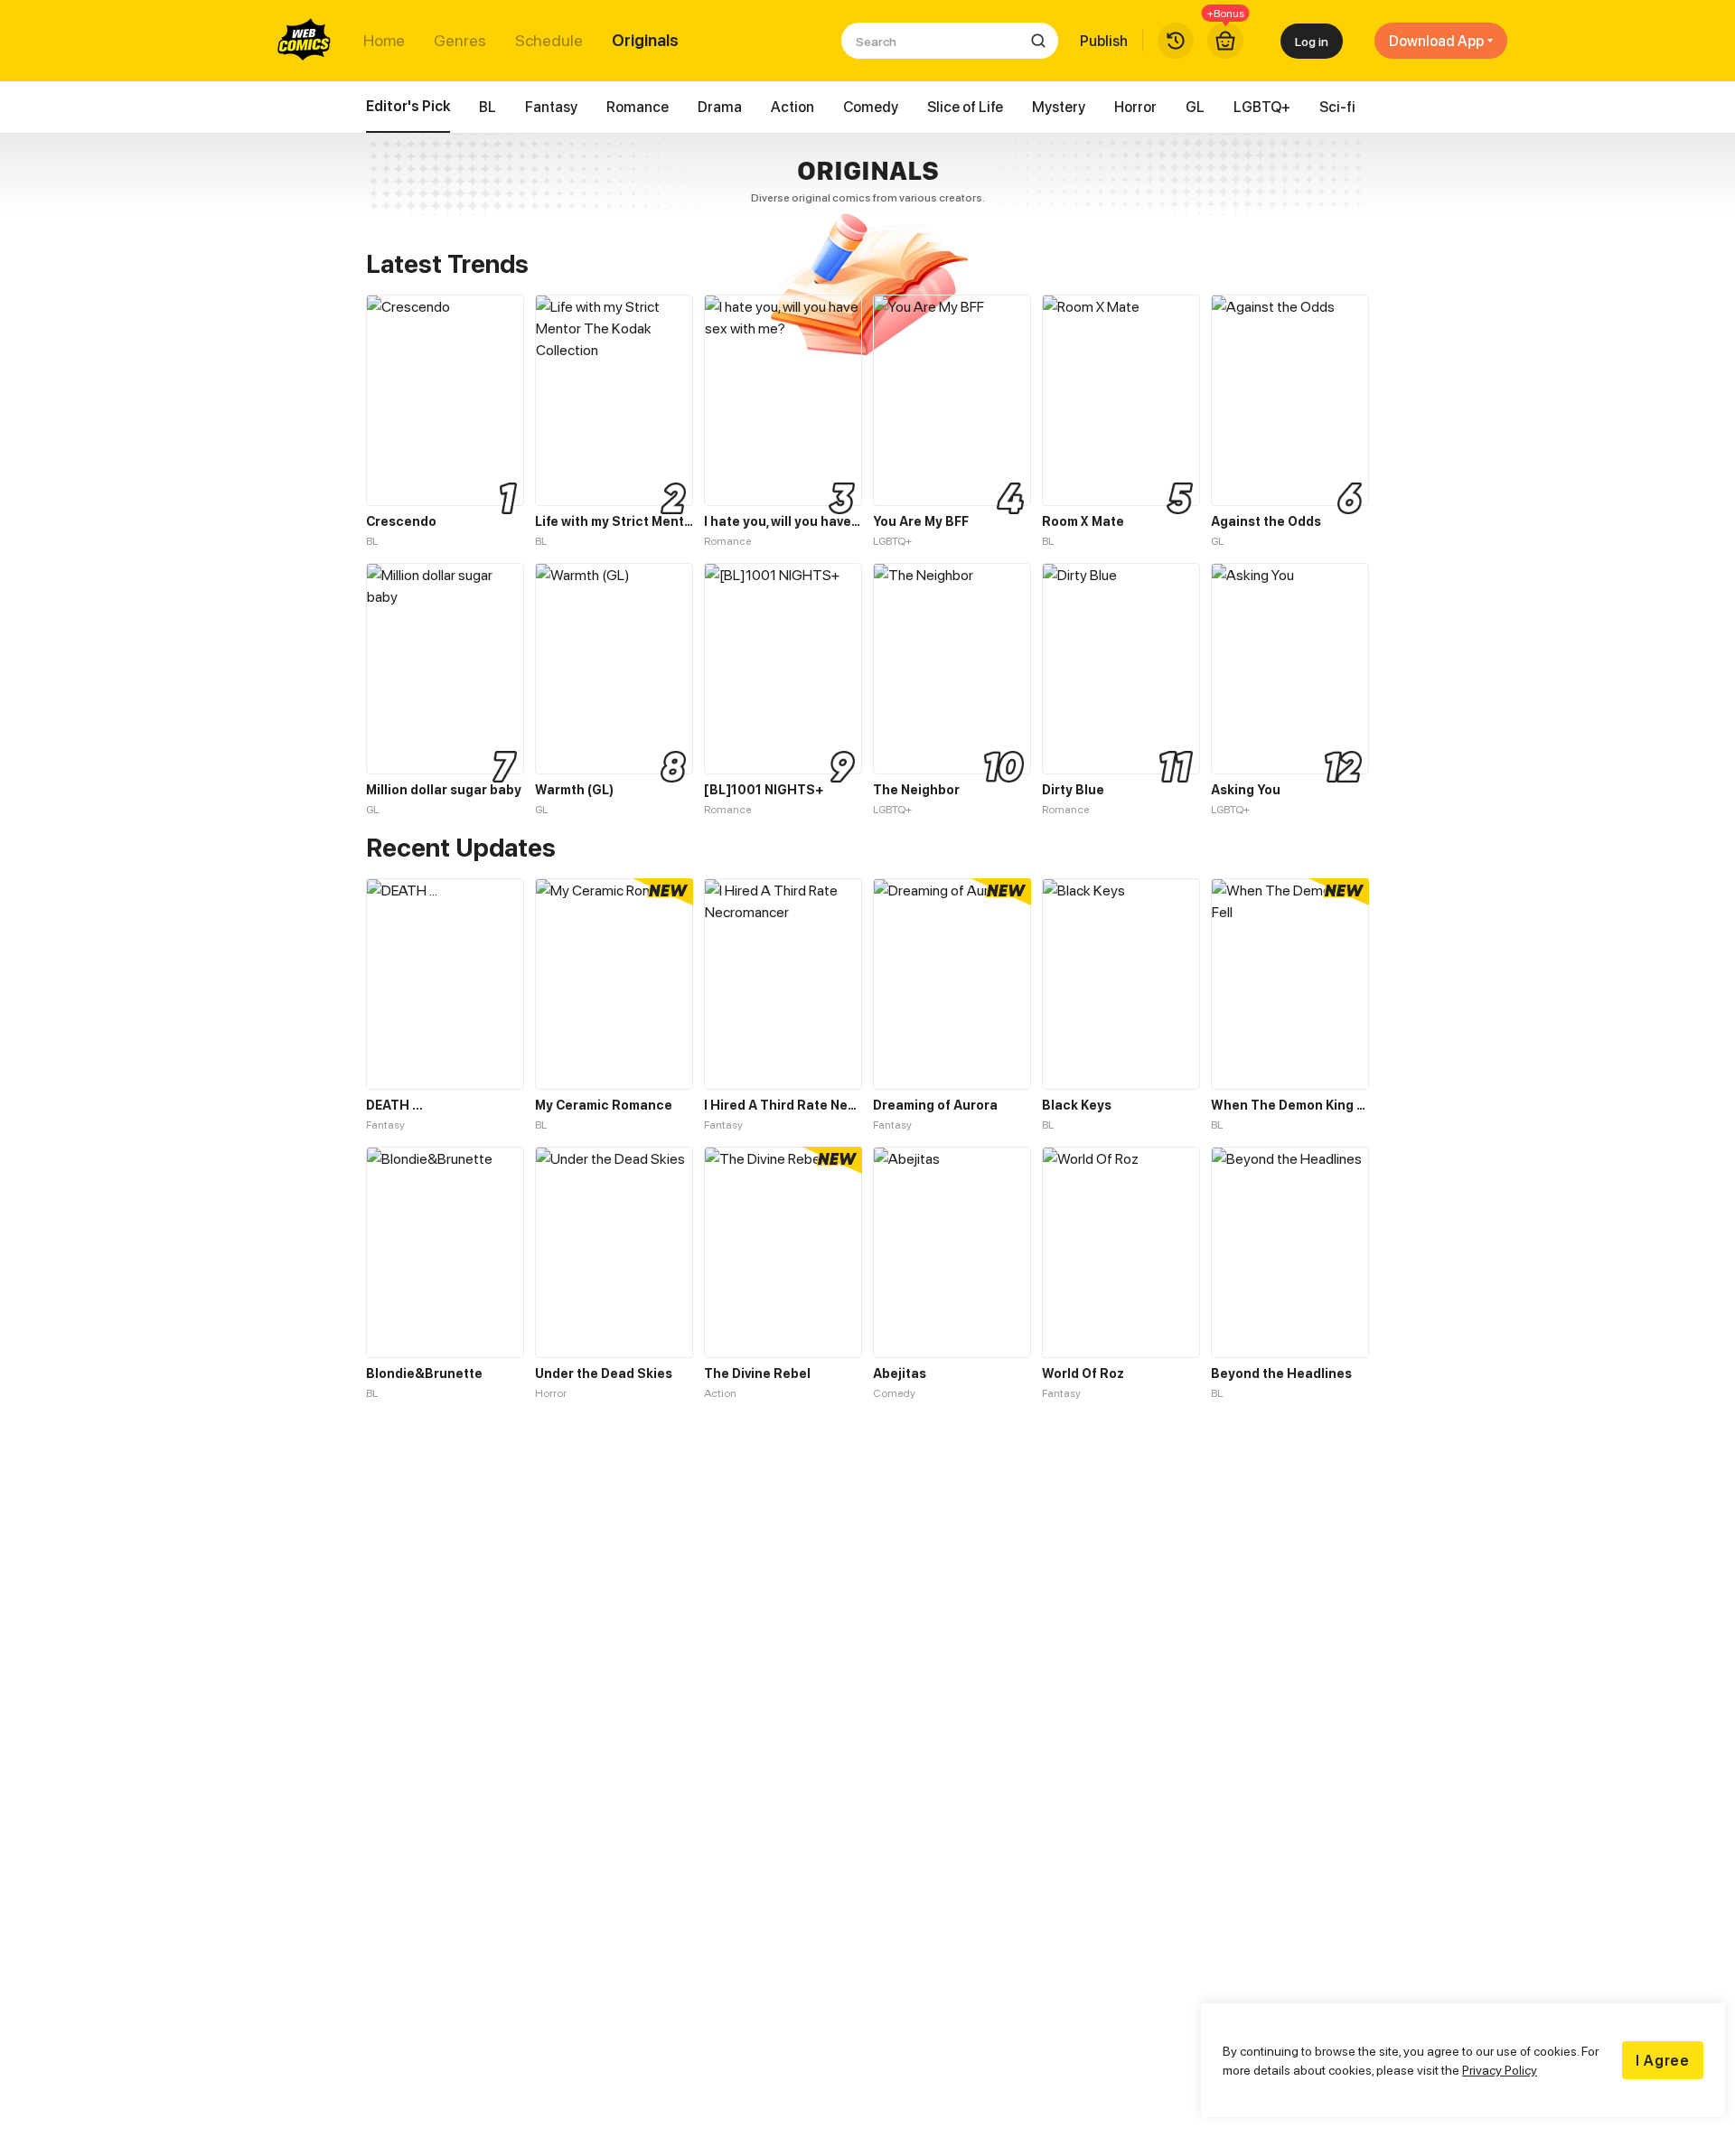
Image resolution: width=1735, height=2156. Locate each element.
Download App (1436, 41)
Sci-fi (1337, 107)
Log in (1312, 41)
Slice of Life (965, 107)
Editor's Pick (408, 106)
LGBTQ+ (1262, 107)
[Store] (1225, 41)
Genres (460, 41)
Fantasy (551, 107)
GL (1195, 107)
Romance (638, 107)
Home (384, 41)
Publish (1104, 41)
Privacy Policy (1500, 2070)
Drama (720, 107)
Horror (1135, 107)
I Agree (1663, 2060)
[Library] (1176, 41)
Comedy (871, 107)
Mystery (1059, 107)
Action (792, 107)
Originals (645, 41)
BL (488, 107)
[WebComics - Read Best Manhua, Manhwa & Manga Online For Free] (305, 41)
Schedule (549, 41)
